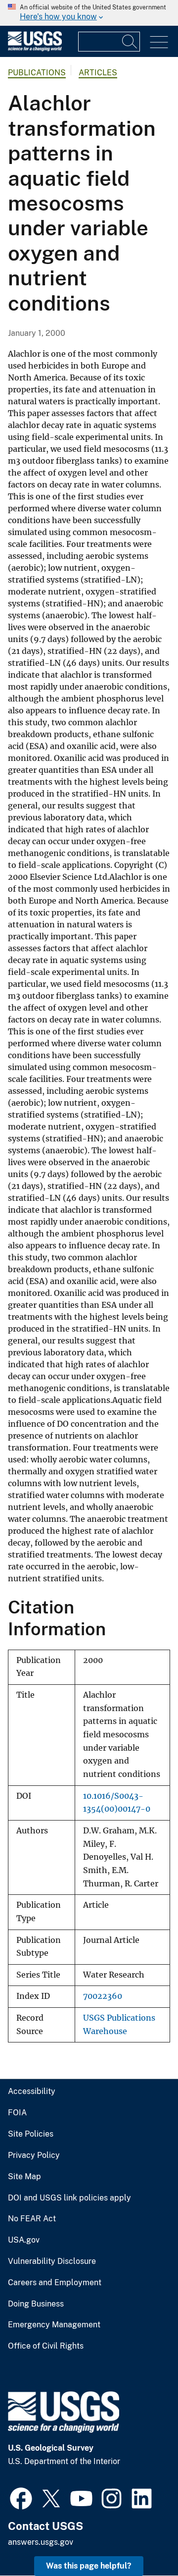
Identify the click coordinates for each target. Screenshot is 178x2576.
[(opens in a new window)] (21, 2497)
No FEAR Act (32, 2219)
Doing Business (36, 2304)
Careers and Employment (55, 2283)
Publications (37, 73)
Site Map (24, 2177)
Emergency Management (54, 2325)
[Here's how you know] (89, 13)
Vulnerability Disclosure (52, 2261)
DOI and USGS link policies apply (69, 2198)
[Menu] (159, 42)
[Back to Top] (142, 2540)
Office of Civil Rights (46, 2346)
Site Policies (31, 2134)
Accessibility (32, 2092)
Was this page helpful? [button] (89, 2566)
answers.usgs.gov (41, 2542)
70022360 (103, 1996)
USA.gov (24, 2240)
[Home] (35, 49)
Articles (98, 73)
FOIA (17, 2113)
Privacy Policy (34, 2155)
